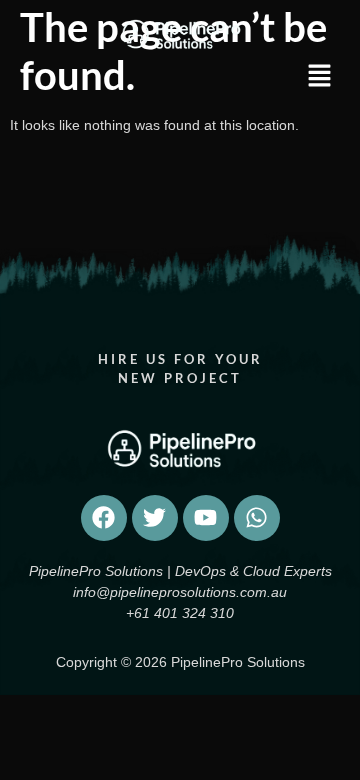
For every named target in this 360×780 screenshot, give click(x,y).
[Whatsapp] (257, 518)
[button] (308, 77)
